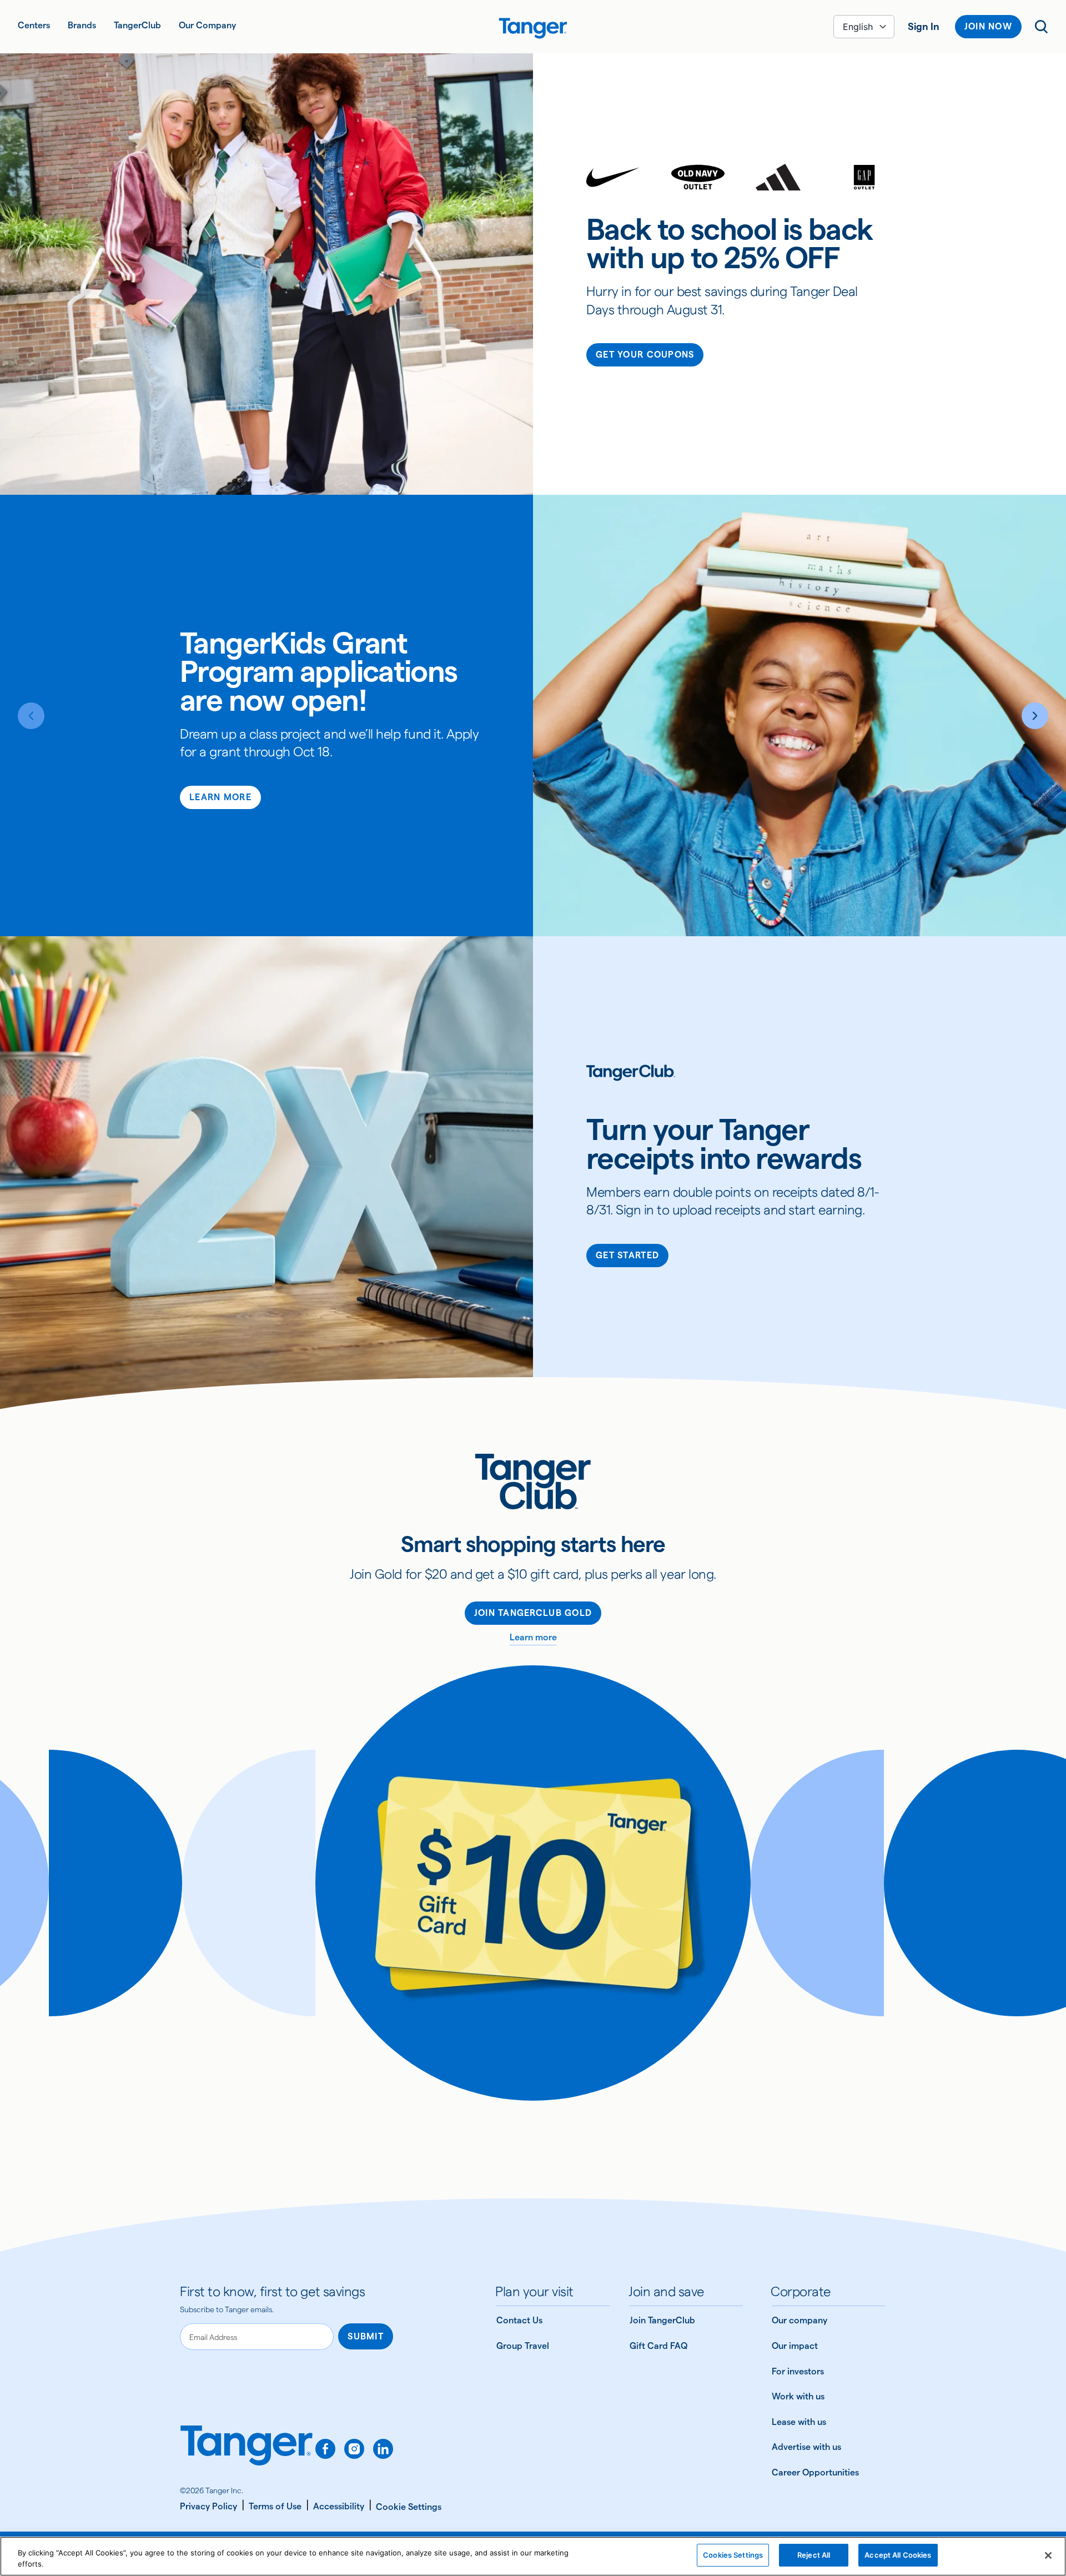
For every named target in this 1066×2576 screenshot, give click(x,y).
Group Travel (523, 2346)
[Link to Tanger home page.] (247, 2453)
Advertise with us (806, 2447)
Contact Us (519, 2320)
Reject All (814, 2555)
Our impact (795, 2346)
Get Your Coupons (645, 355)
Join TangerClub (662, 2320)
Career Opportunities (815, 2472)
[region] (533, 2556)
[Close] (1048, 2555)
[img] (533, 28)
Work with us (798, 2396)
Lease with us (799, 2422)
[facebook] (325, 2449)
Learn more (533, 1637)
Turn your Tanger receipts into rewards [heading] (724, 1144)
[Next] (1035, 716)
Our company (799, 2320)
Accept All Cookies (898, 2555)
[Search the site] (1042, 27)
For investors (798, 2371)
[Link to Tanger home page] (533, 27)
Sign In (924, 26)
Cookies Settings (733, 2555)
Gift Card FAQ (658, 2346)
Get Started (627, 1255)
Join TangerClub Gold (533, 1613)
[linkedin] (383, 2449)
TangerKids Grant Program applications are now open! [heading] (319, 671)
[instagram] (354, 2449)
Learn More (220, 797)
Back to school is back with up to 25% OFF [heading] (729, 243)
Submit (366, 2336)
